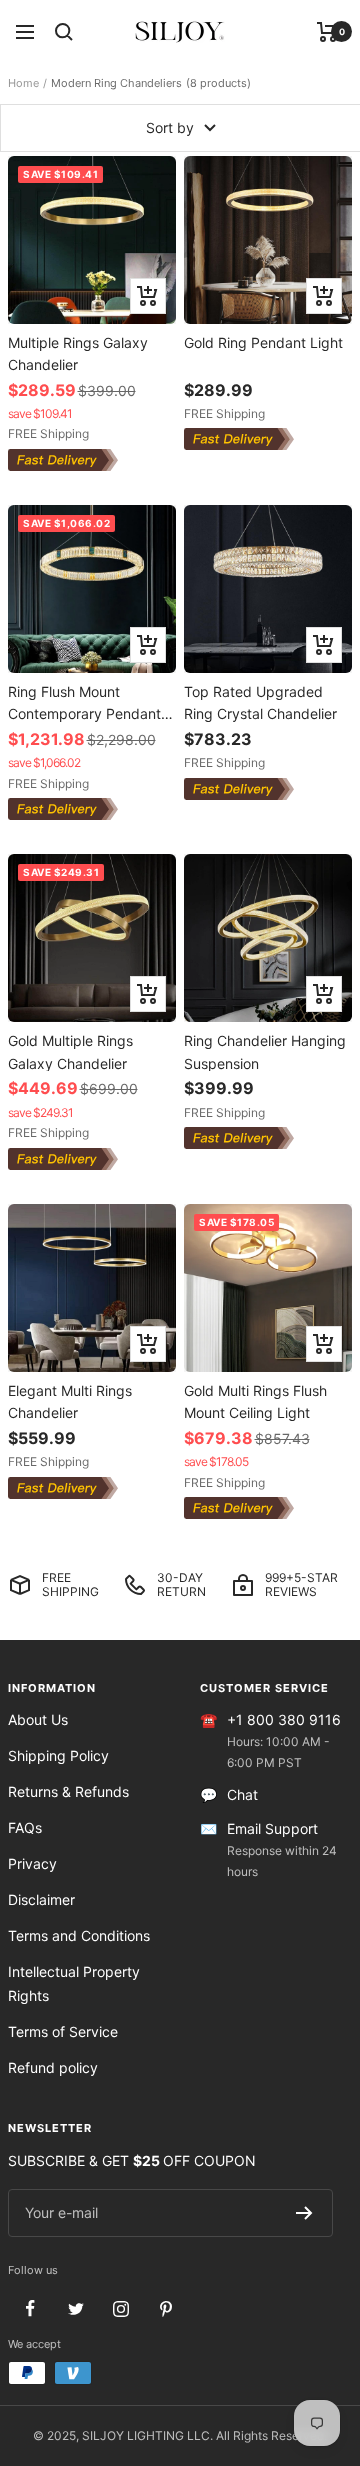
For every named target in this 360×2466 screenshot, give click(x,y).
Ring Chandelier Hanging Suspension (265, 1051)
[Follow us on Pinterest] (165, 2308)
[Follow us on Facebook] (30, 2308)
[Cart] (327, 32)
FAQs (25, 1827)
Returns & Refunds (68, 1791)
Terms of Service (63, 2031)
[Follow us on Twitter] (75, 2308)
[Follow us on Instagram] (120, 2308)
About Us (38, 1719)
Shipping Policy (58, 1755)
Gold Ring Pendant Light (263, 342)
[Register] (304, 2213)
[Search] (64, 32)
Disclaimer (41, 1899)
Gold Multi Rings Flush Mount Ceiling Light (255, 1401)
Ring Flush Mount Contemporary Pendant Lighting (84, 702)
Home (23, 83)
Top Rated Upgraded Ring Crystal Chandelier (260, 702)
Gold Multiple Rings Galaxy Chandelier (70, 1051)
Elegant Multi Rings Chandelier (70, 1401)
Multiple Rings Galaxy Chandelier (78, 353)
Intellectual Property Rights (74, 1983)
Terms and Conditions (79, 1935)
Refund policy (53, 2067)
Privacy (32, 1863)
